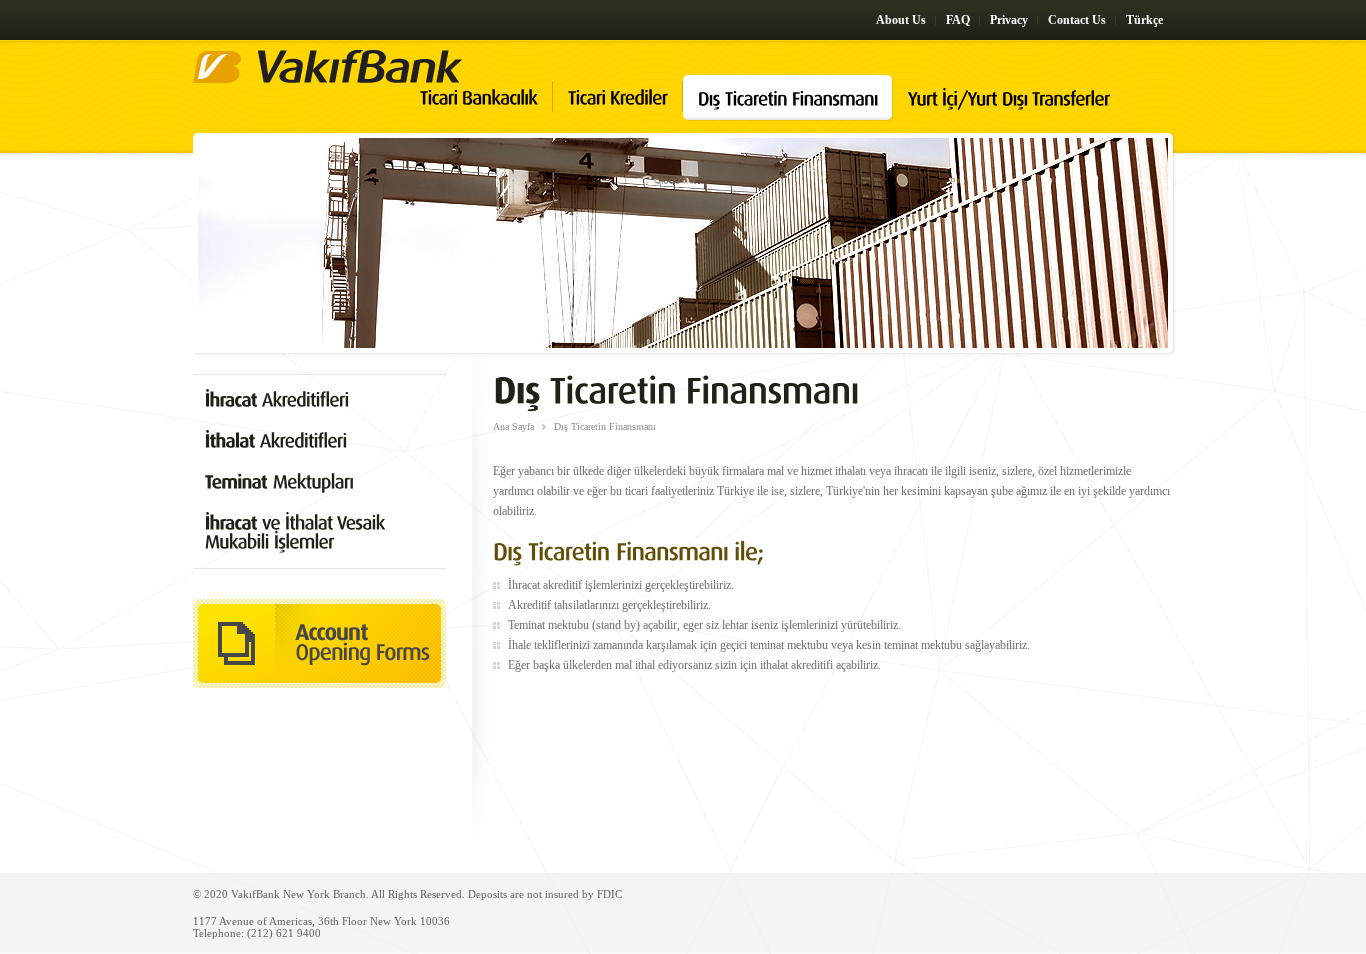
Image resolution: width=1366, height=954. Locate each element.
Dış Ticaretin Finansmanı (605, 426)
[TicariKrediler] (625, 112)
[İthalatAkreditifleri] (319, 441)
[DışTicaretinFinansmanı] (795, 113)
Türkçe (1144, 20)
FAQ (958, 20)
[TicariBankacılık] (486, 112)
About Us (901, 20)
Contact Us (1077, 20)
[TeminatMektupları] (319, 482)
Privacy (1009, 20)
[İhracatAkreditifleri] (319, 400)
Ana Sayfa (513, 426)
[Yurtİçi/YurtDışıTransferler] (1015, 113)
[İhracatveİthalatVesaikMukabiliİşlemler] (319, 533)
